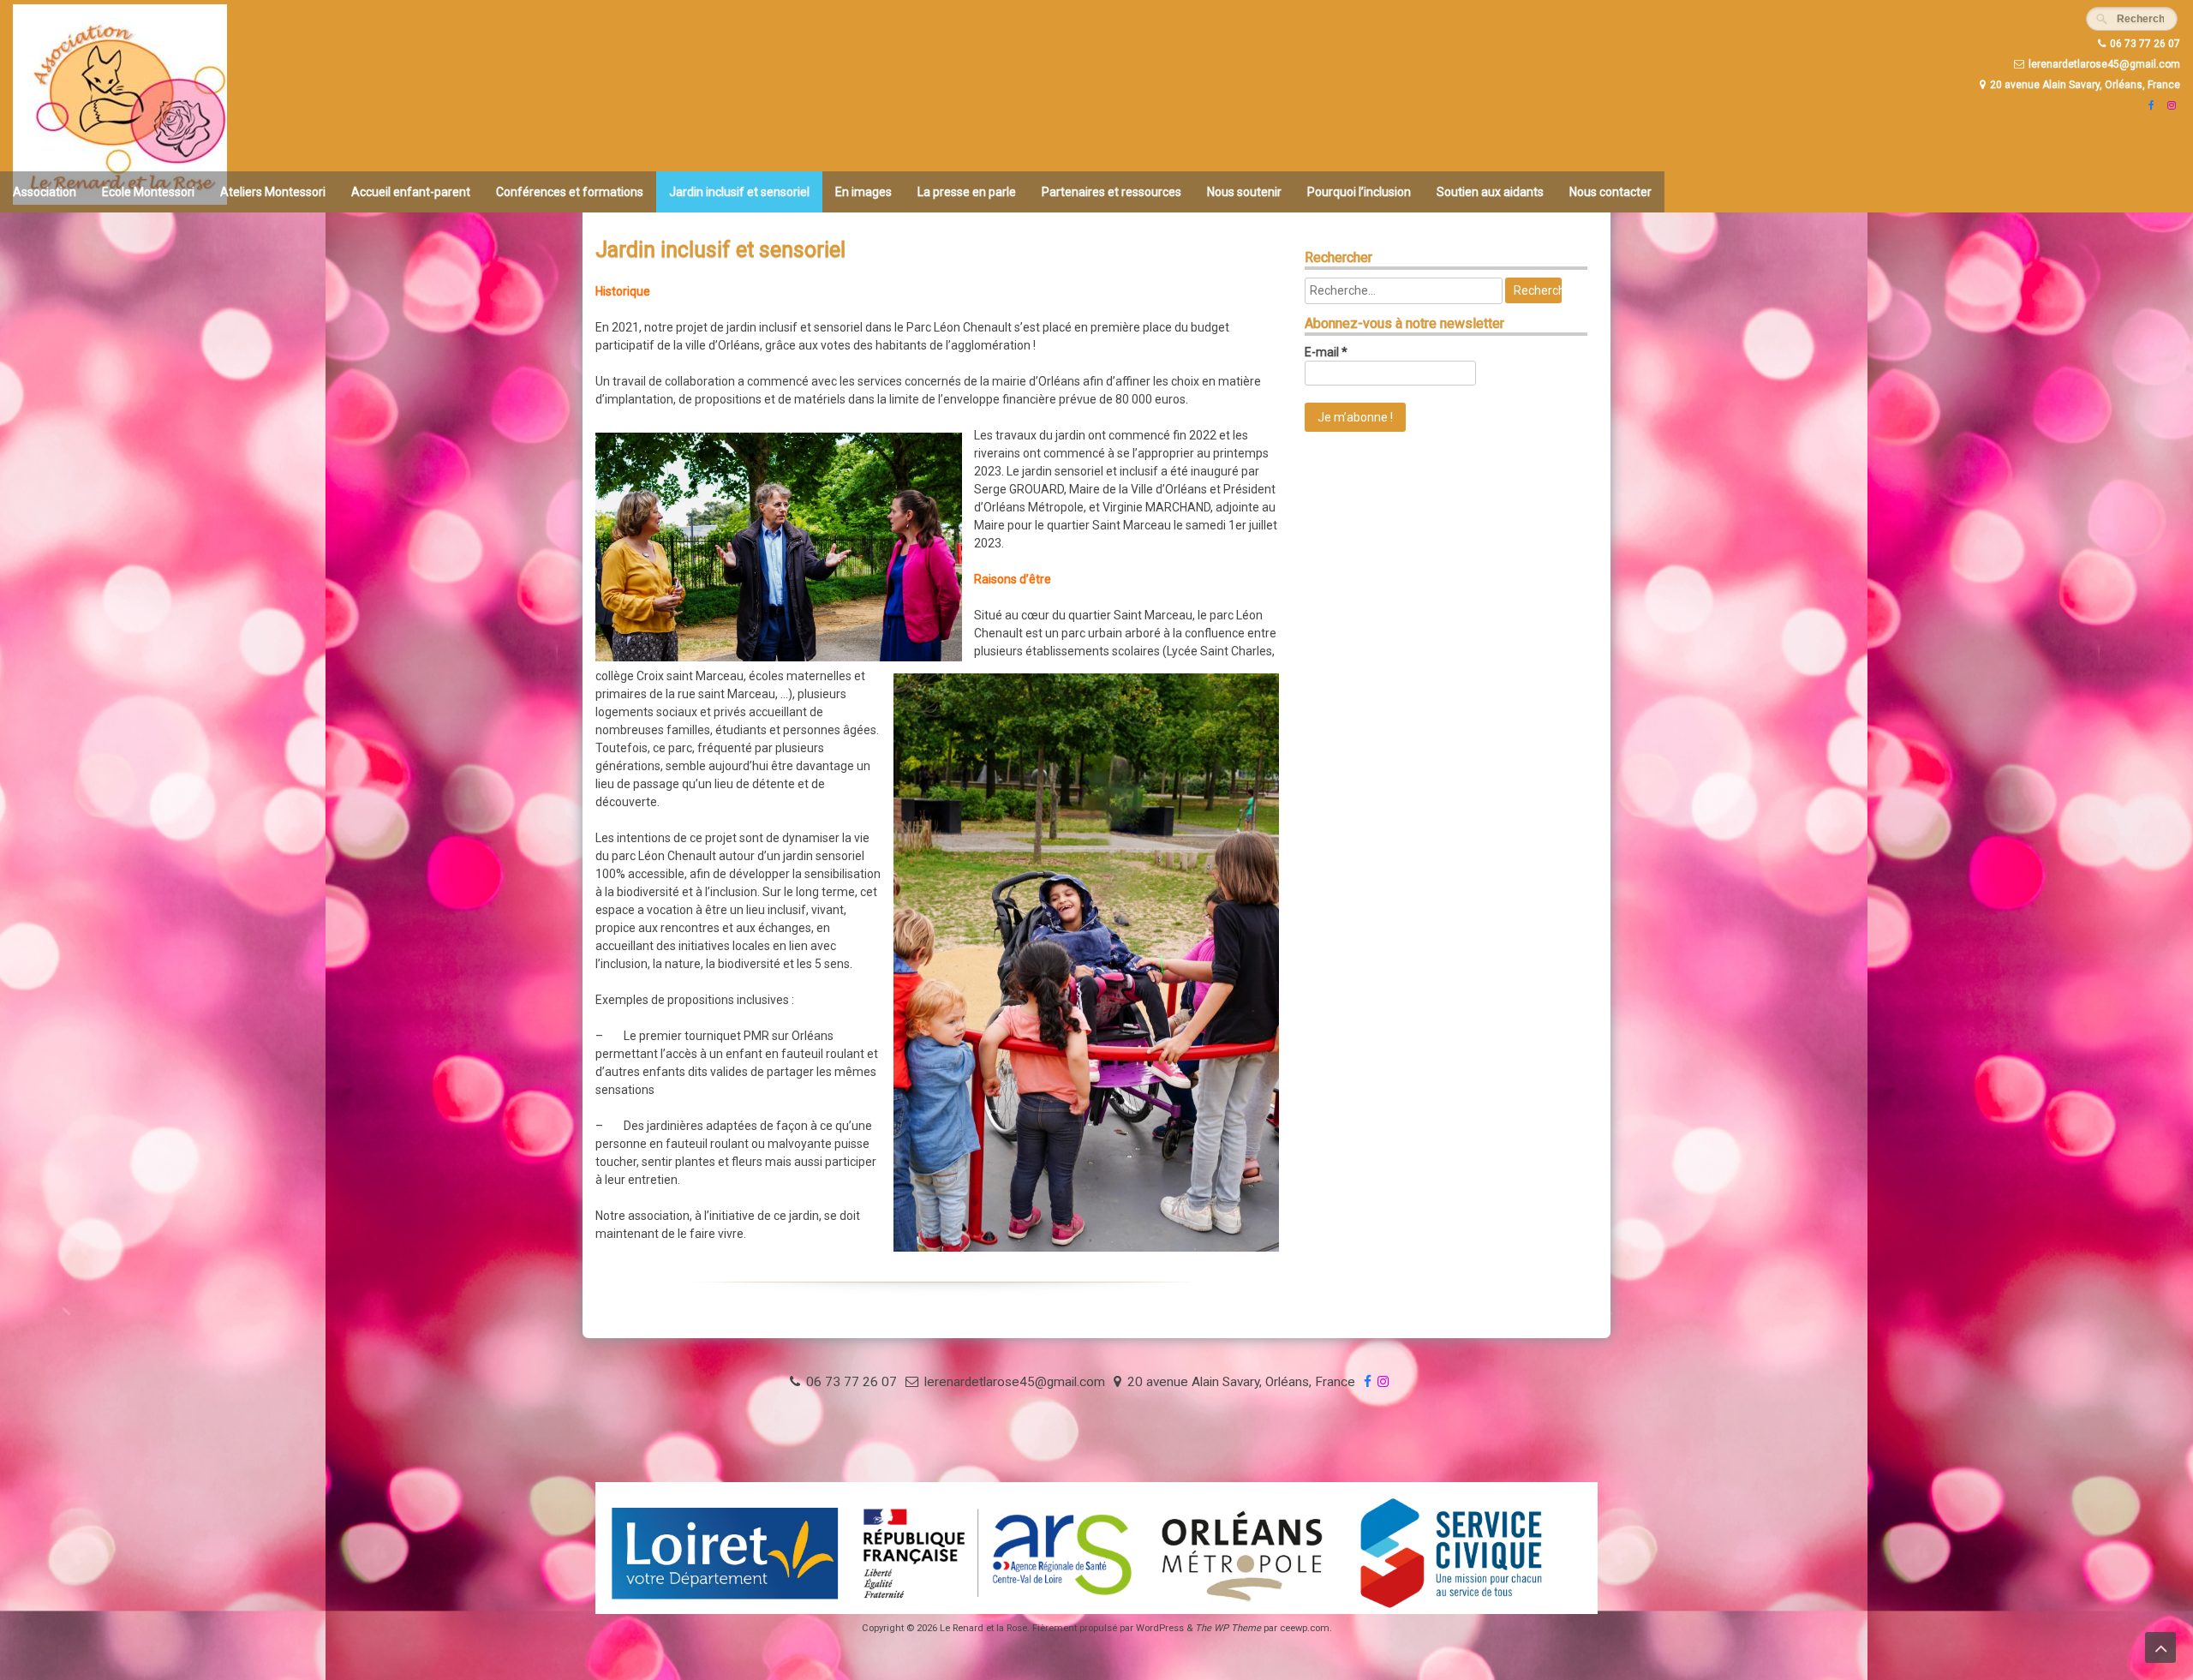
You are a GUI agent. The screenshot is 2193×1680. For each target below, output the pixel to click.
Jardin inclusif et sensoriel (739, 192)
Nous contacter (1610, 192)
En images (863, 192)
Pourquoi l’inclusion (1359, 192)
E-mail (1326, 352)
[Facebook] (2149, 105)
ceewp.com (1305, 1628)
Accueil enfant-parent (411, 192)
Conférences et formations (570, 192)
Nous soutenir (1244, 192)
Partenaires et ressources (1111, 192)
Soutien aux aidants (1490, 192)
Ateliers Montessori (273, 192)
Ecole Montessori (148, 192)
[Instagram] (2169, 105)
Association (45, 192)
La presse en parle (967, 192)
